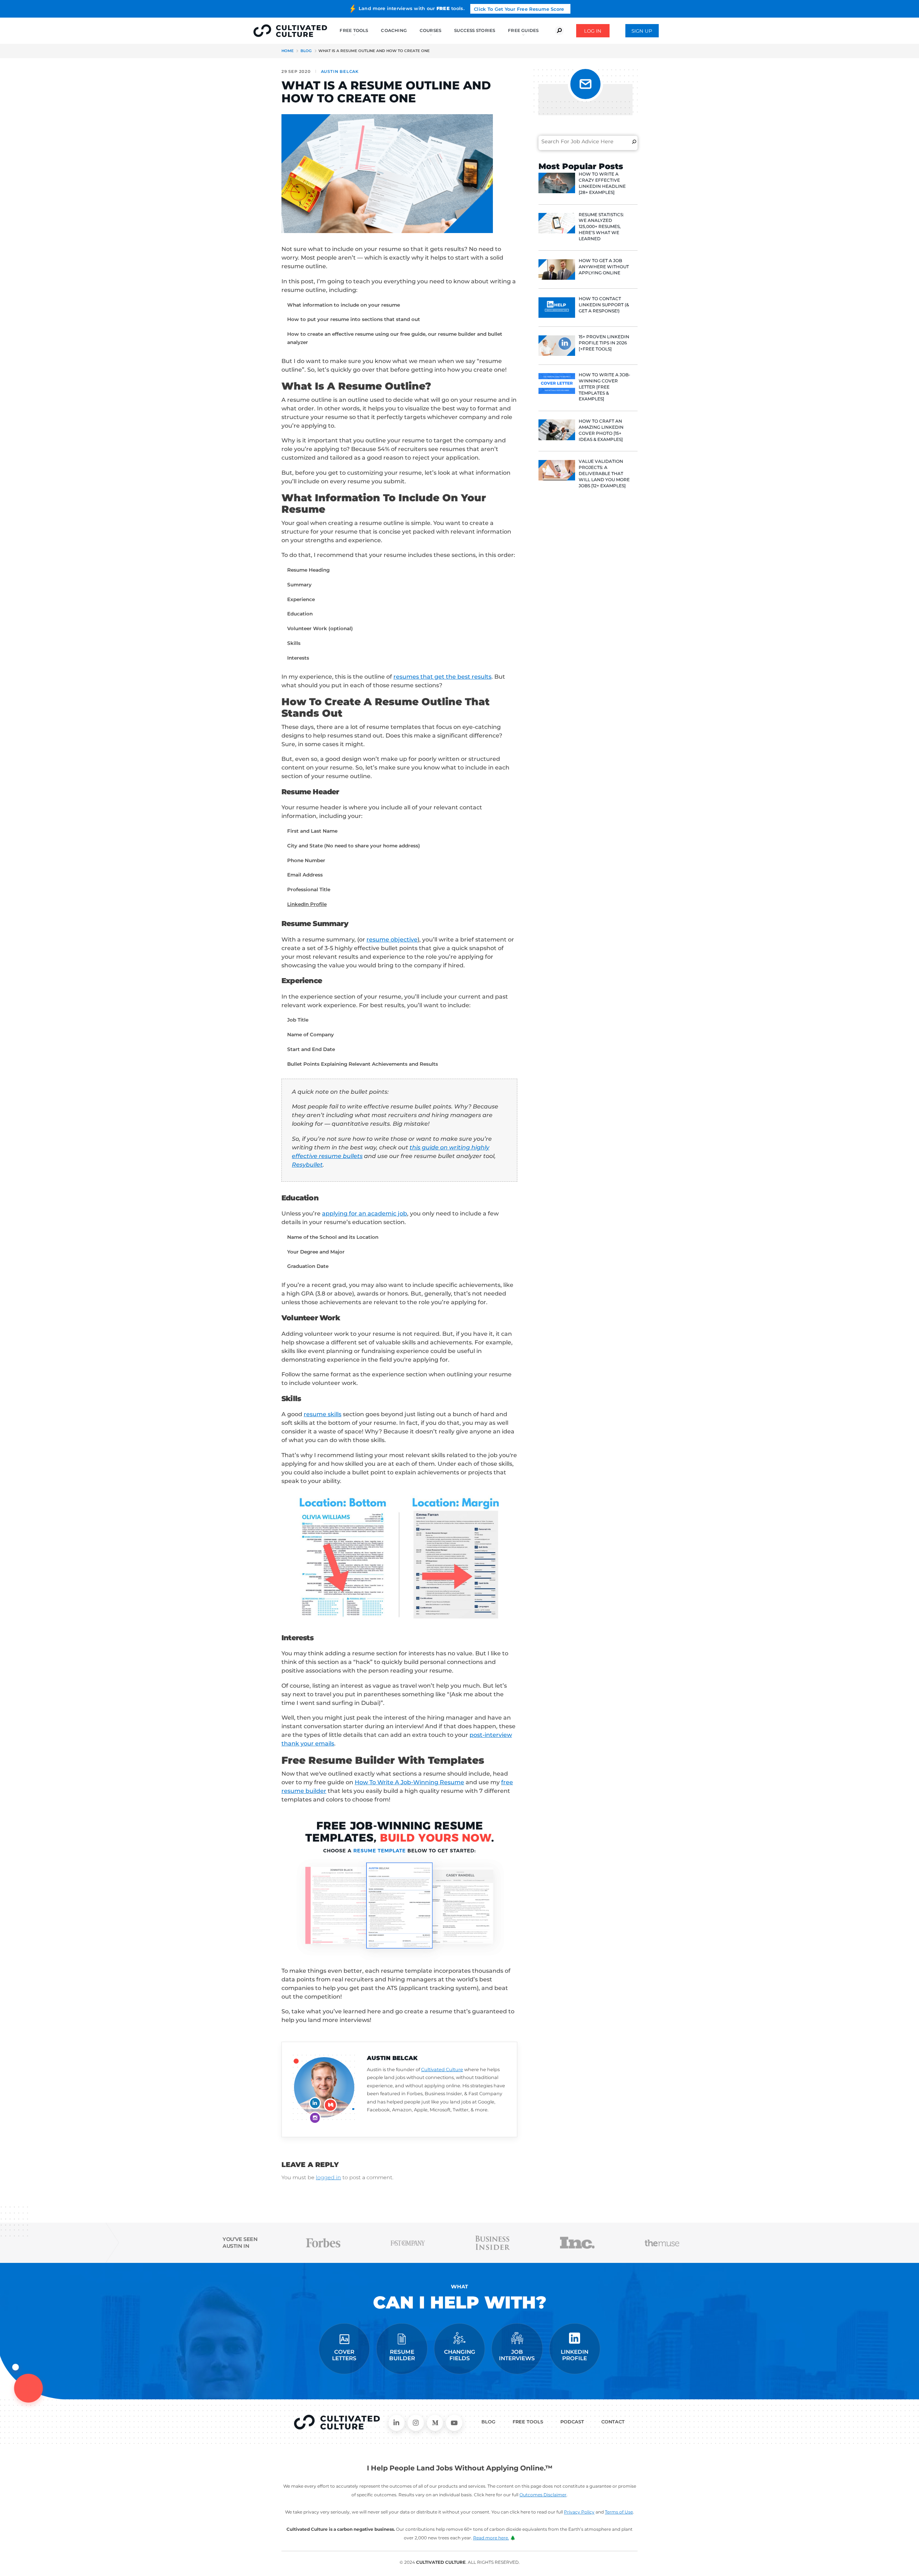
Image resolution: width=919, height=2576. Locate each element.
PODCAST (572, 2422)
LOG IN (593, 31)
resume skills (323, 1414)
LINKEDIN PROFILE (575, 2355)
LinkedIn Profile (307, 904)
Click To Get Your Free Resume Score (519, 9)
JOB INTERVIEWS (517, 2355)
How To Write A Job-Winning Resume (409, 1782)
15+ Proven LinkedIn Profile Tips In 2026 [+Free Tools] (604, 343)
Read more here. (491, 2538)
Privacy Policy (579, 2512)
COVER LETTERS (344, 2355)
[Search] (634, 141)
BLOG (488, 2422)
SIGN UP (642, 31)
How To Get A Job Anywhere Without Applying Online (604, 267)
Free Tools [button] (354, 30)
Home (288, 51)
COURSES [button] (431, 30)
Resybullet (307, 1165)
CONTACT (613, 2422)
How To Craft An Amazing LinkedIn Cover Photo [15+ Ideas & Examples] (601, 430)
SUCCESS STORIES (475, 30)
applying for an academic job (365, 1213)
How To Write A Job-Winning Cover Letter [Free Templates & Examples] (605, 387)
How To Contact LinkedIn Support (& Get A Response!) (604, 305)
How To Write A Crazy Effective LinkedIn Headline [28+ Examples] (602, 183)
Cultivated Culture (442, 2070)
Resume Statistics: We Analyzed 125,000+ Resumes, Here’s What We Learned (601, 227)
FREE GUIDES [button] (523, 30)
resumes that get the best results (442, 677)
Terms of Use (619, 2512)
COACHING (394, 30)
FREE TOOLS (528, 2422)
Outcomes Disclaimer (543, 2495)
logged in (328, 2177)
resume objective (392, 940)
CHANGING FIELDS (460, 2355)
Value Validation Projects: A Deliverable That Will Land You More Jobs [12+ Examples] (604, 473)
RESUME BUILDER (402, 2355)
